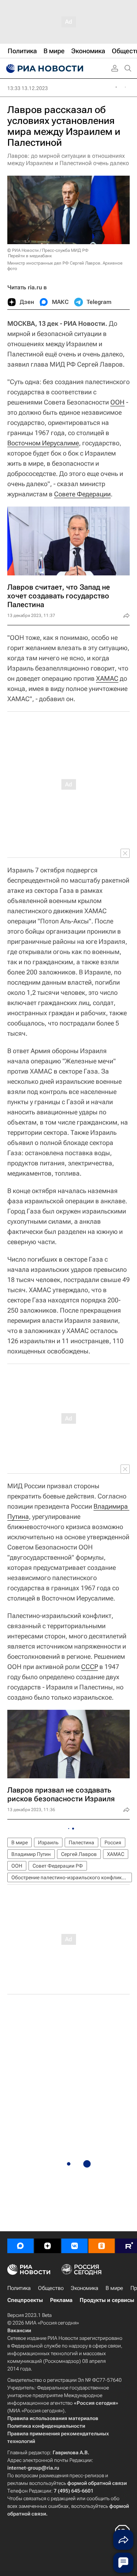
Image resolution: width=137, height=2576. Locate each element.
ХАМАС (107, 678)
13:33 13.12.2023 (28, 88)
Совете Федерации (82, 494)
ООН (117, 402)
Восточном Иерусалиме (43, 443)
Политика (19, 2288)
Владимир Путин (31, 1854)
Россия (113, 1842)
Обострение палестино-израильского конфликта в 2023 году (72, 1877)
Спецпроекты (25, 2300)
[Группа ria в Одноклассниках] (102, 2246)
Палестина (81, 1842)
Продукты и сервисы (107, 2300)
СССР (90, 1667)
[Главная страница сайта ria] (44, 69)
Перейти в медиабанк (30, 256)
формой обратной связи (97, 2483)
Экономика (85, 2288)
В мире (20, 1842)
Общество (51, 2288)
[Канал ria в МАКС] (20, 2246)
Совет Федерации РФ (58, 1866)
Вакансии (19, 2330)
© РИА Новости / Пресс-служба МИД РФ (48, 250)
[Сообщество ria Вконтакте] (75, 2246)
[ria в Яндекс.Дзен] (47, 2246)
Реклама (61, 2300)
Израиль (48, 1842)
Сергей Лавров (79, 1854)
